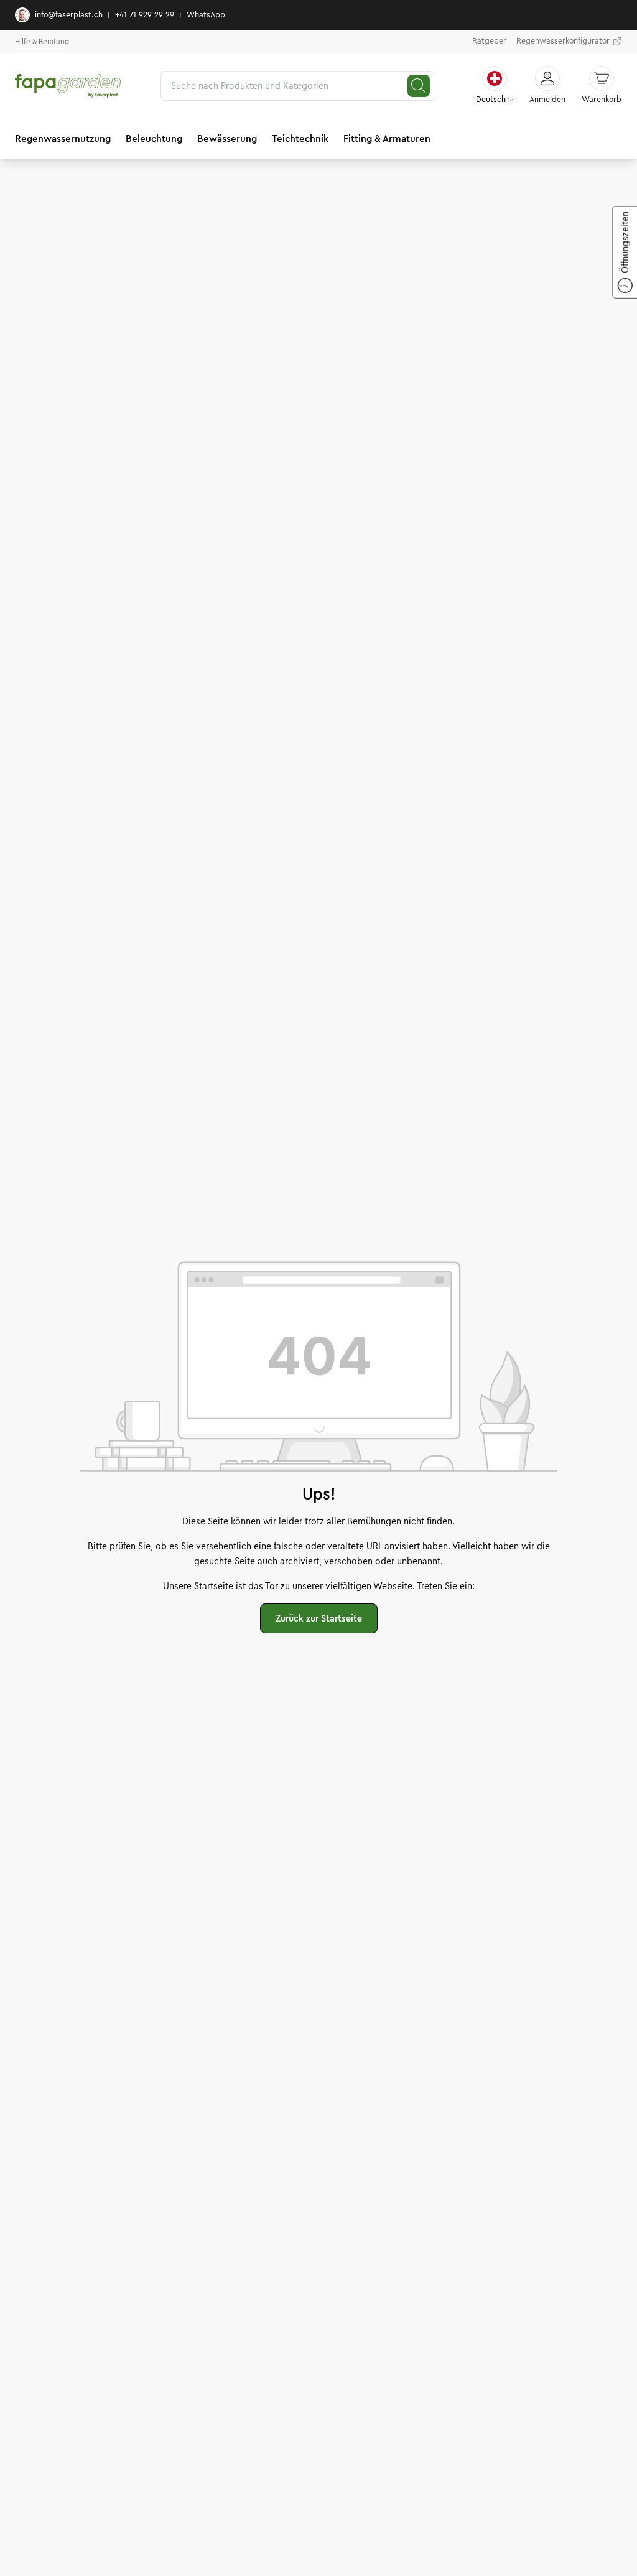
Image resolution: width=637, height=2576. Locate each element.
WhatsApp (206, 15)
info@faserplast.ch (69, 15)
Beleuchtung (154, 138)
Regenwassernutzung (63, 138)
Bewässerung (227, 138)
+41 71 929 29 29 (145, 15)
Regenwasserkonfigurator (563, 41)
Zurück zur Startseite (319, 1618)
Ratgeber (489, 41)
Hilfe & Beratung (42, 41)
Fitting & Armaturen (387, 138)
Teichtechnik (300, 138)
